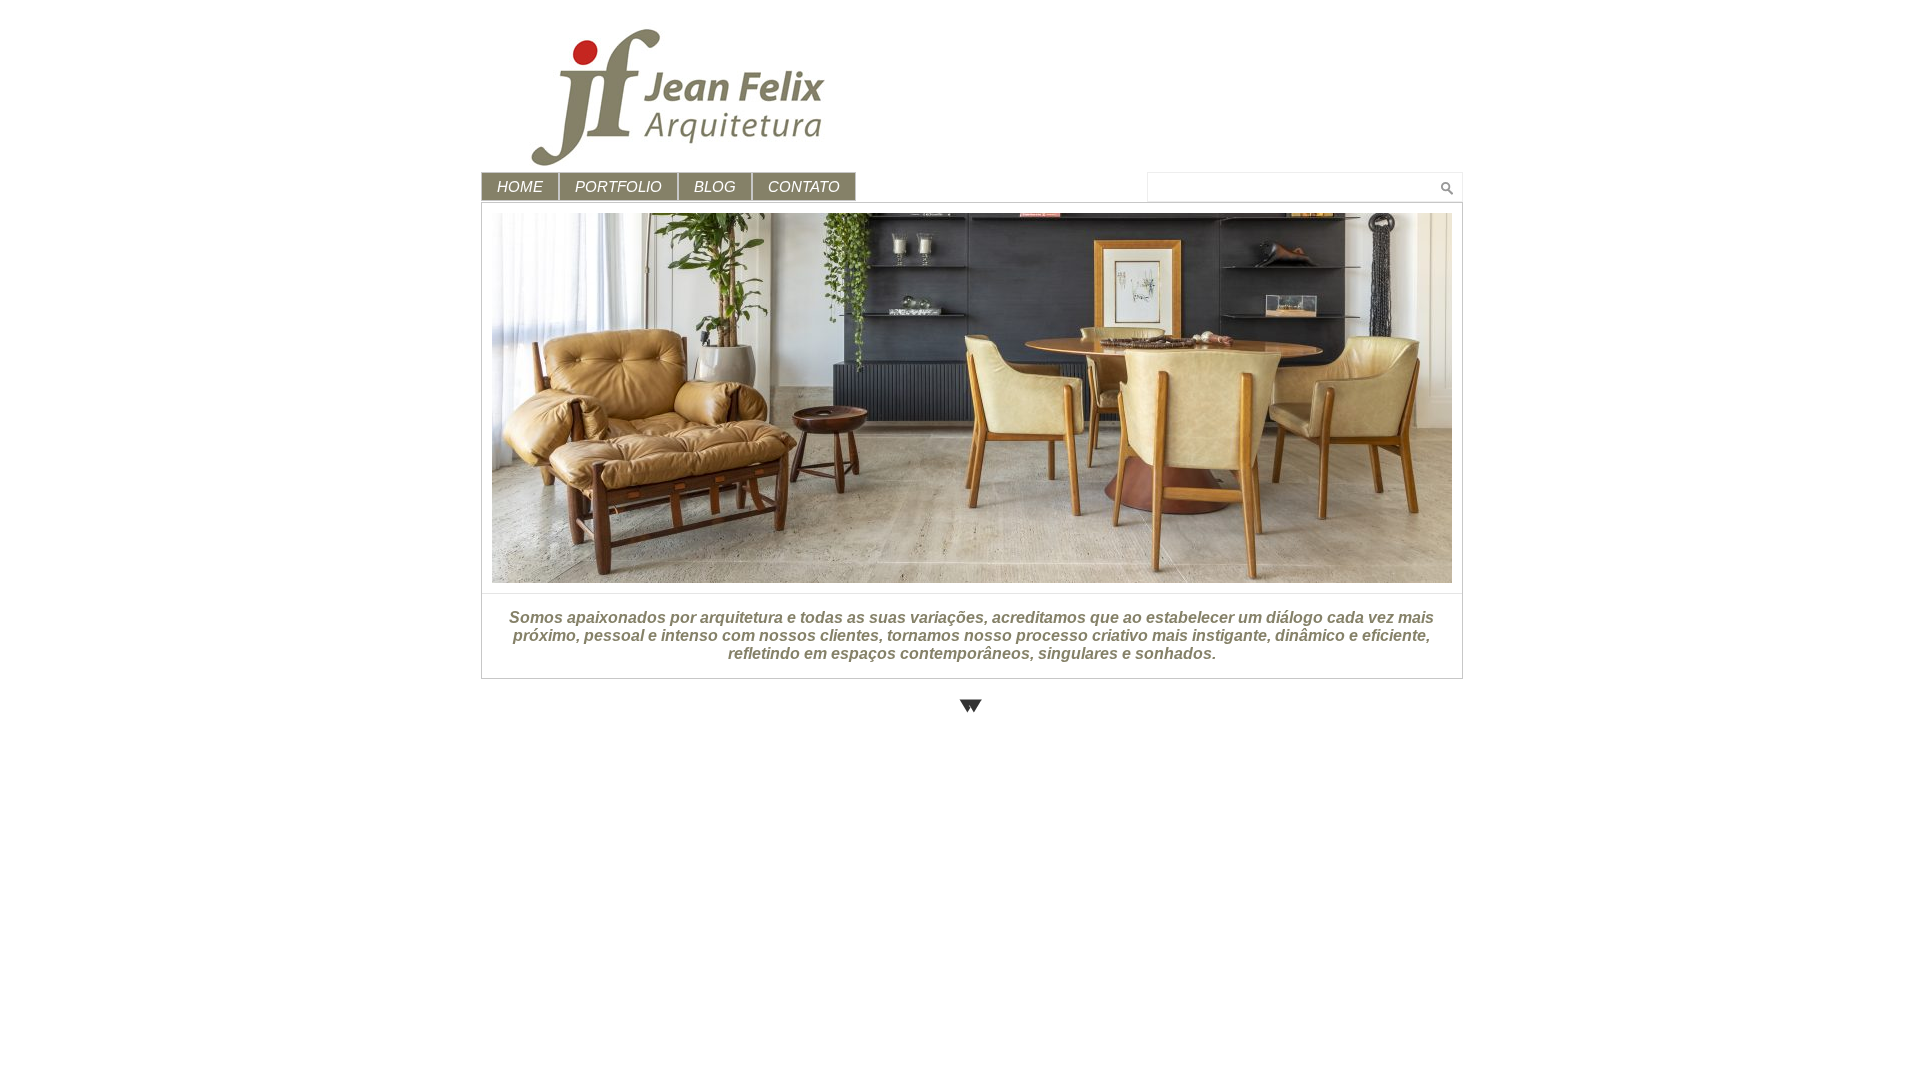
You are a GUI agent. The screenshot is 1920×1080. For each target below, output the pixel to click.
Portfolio (618, 186)
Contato (804, 186)
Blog (715, 186)
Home (520, 186)
